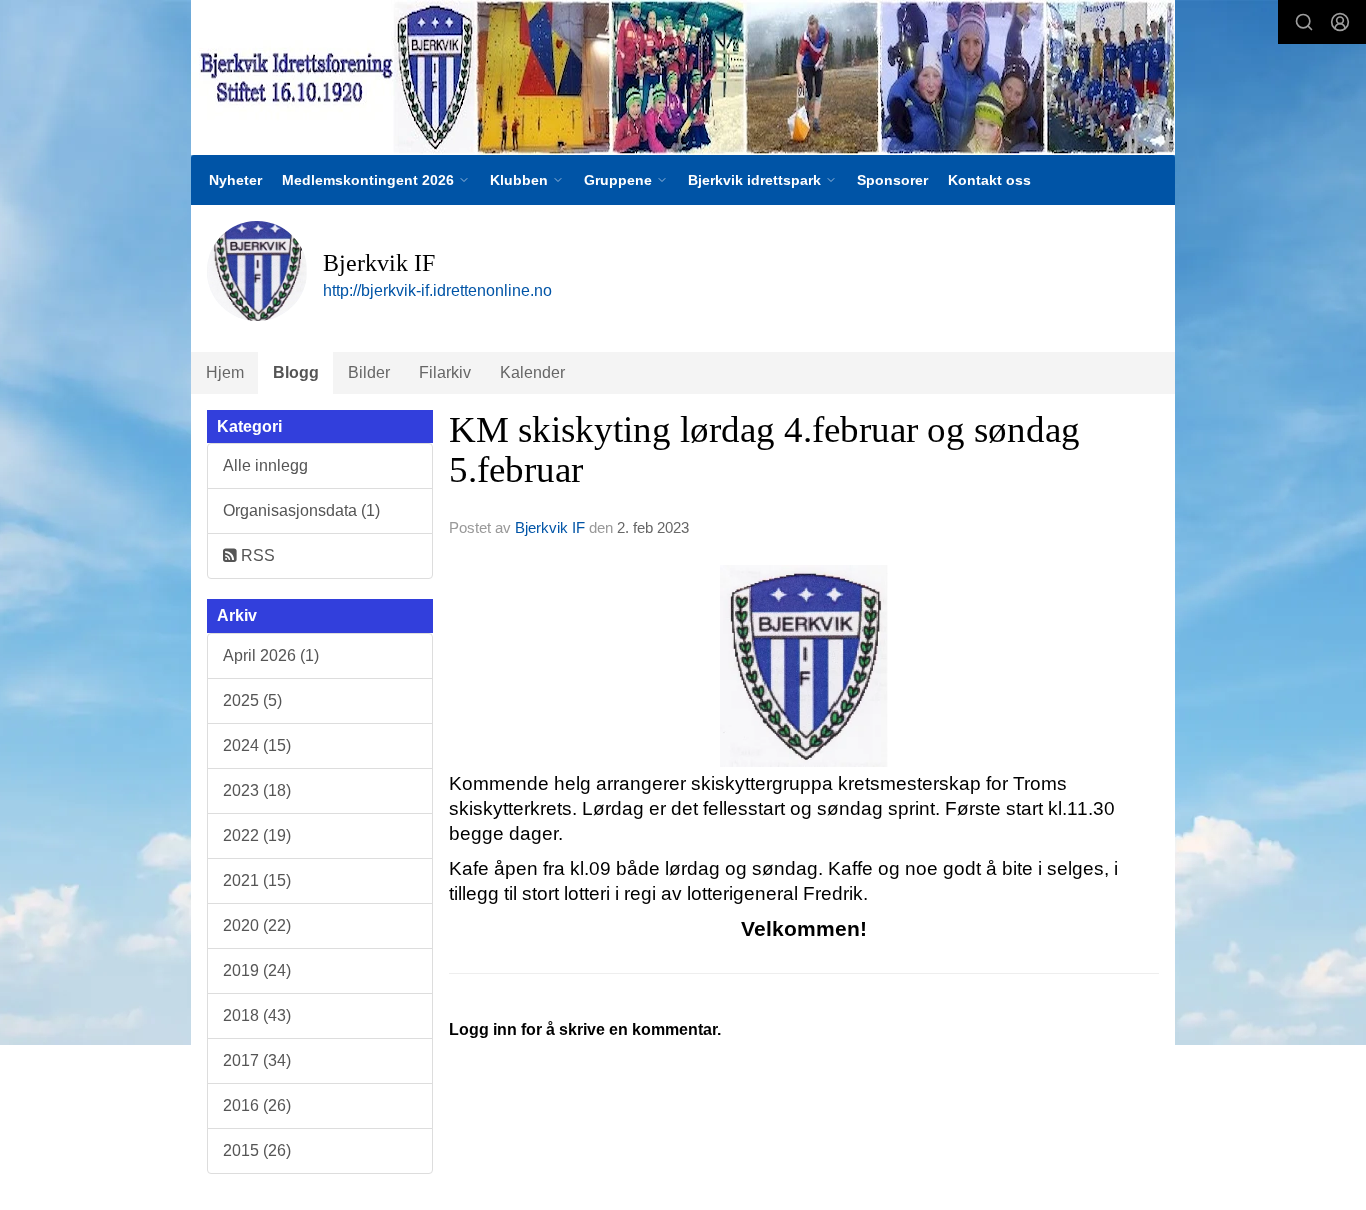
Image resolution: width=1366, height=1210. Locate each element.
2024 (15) (257, 745)
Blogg (296, 372)
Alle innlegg (265, 465)
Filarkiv (445, 372)
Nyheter (235, 180)
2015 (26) (257, 1150)
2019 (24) (257, 970)
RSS (256, 555)
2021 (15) (257, 880)
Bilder (369, 372)
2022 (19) (257, 835)
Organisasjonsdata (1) (301, 510)
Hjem (225, 372)
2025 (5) (252, 700)
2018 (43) (257, 1015)
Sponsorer (892, 180)
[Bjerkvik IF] (683, 77)
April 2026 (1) (271, 655)
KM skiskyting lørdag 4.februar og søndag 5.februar (764, 450)
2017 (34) (257, 1060)
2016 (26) (257, 1105)
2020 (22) (257, 925)
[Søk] (1304, 22)
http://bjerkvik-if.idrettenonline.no (437, 290)
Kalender (532, 372)
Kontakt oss (989, 180)
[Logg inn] (1340, 22)
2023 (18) (257, 790)
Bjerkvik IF (550, 527)
